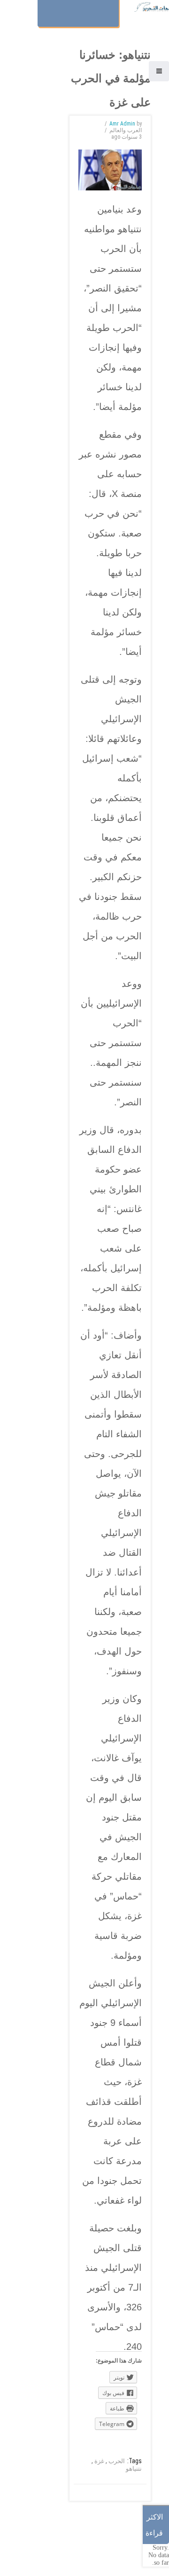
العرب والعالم (126, 130)
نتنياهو (134, 2469)
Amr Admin (122, 124)
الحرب (117, 2461)
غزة (99, 2461)
